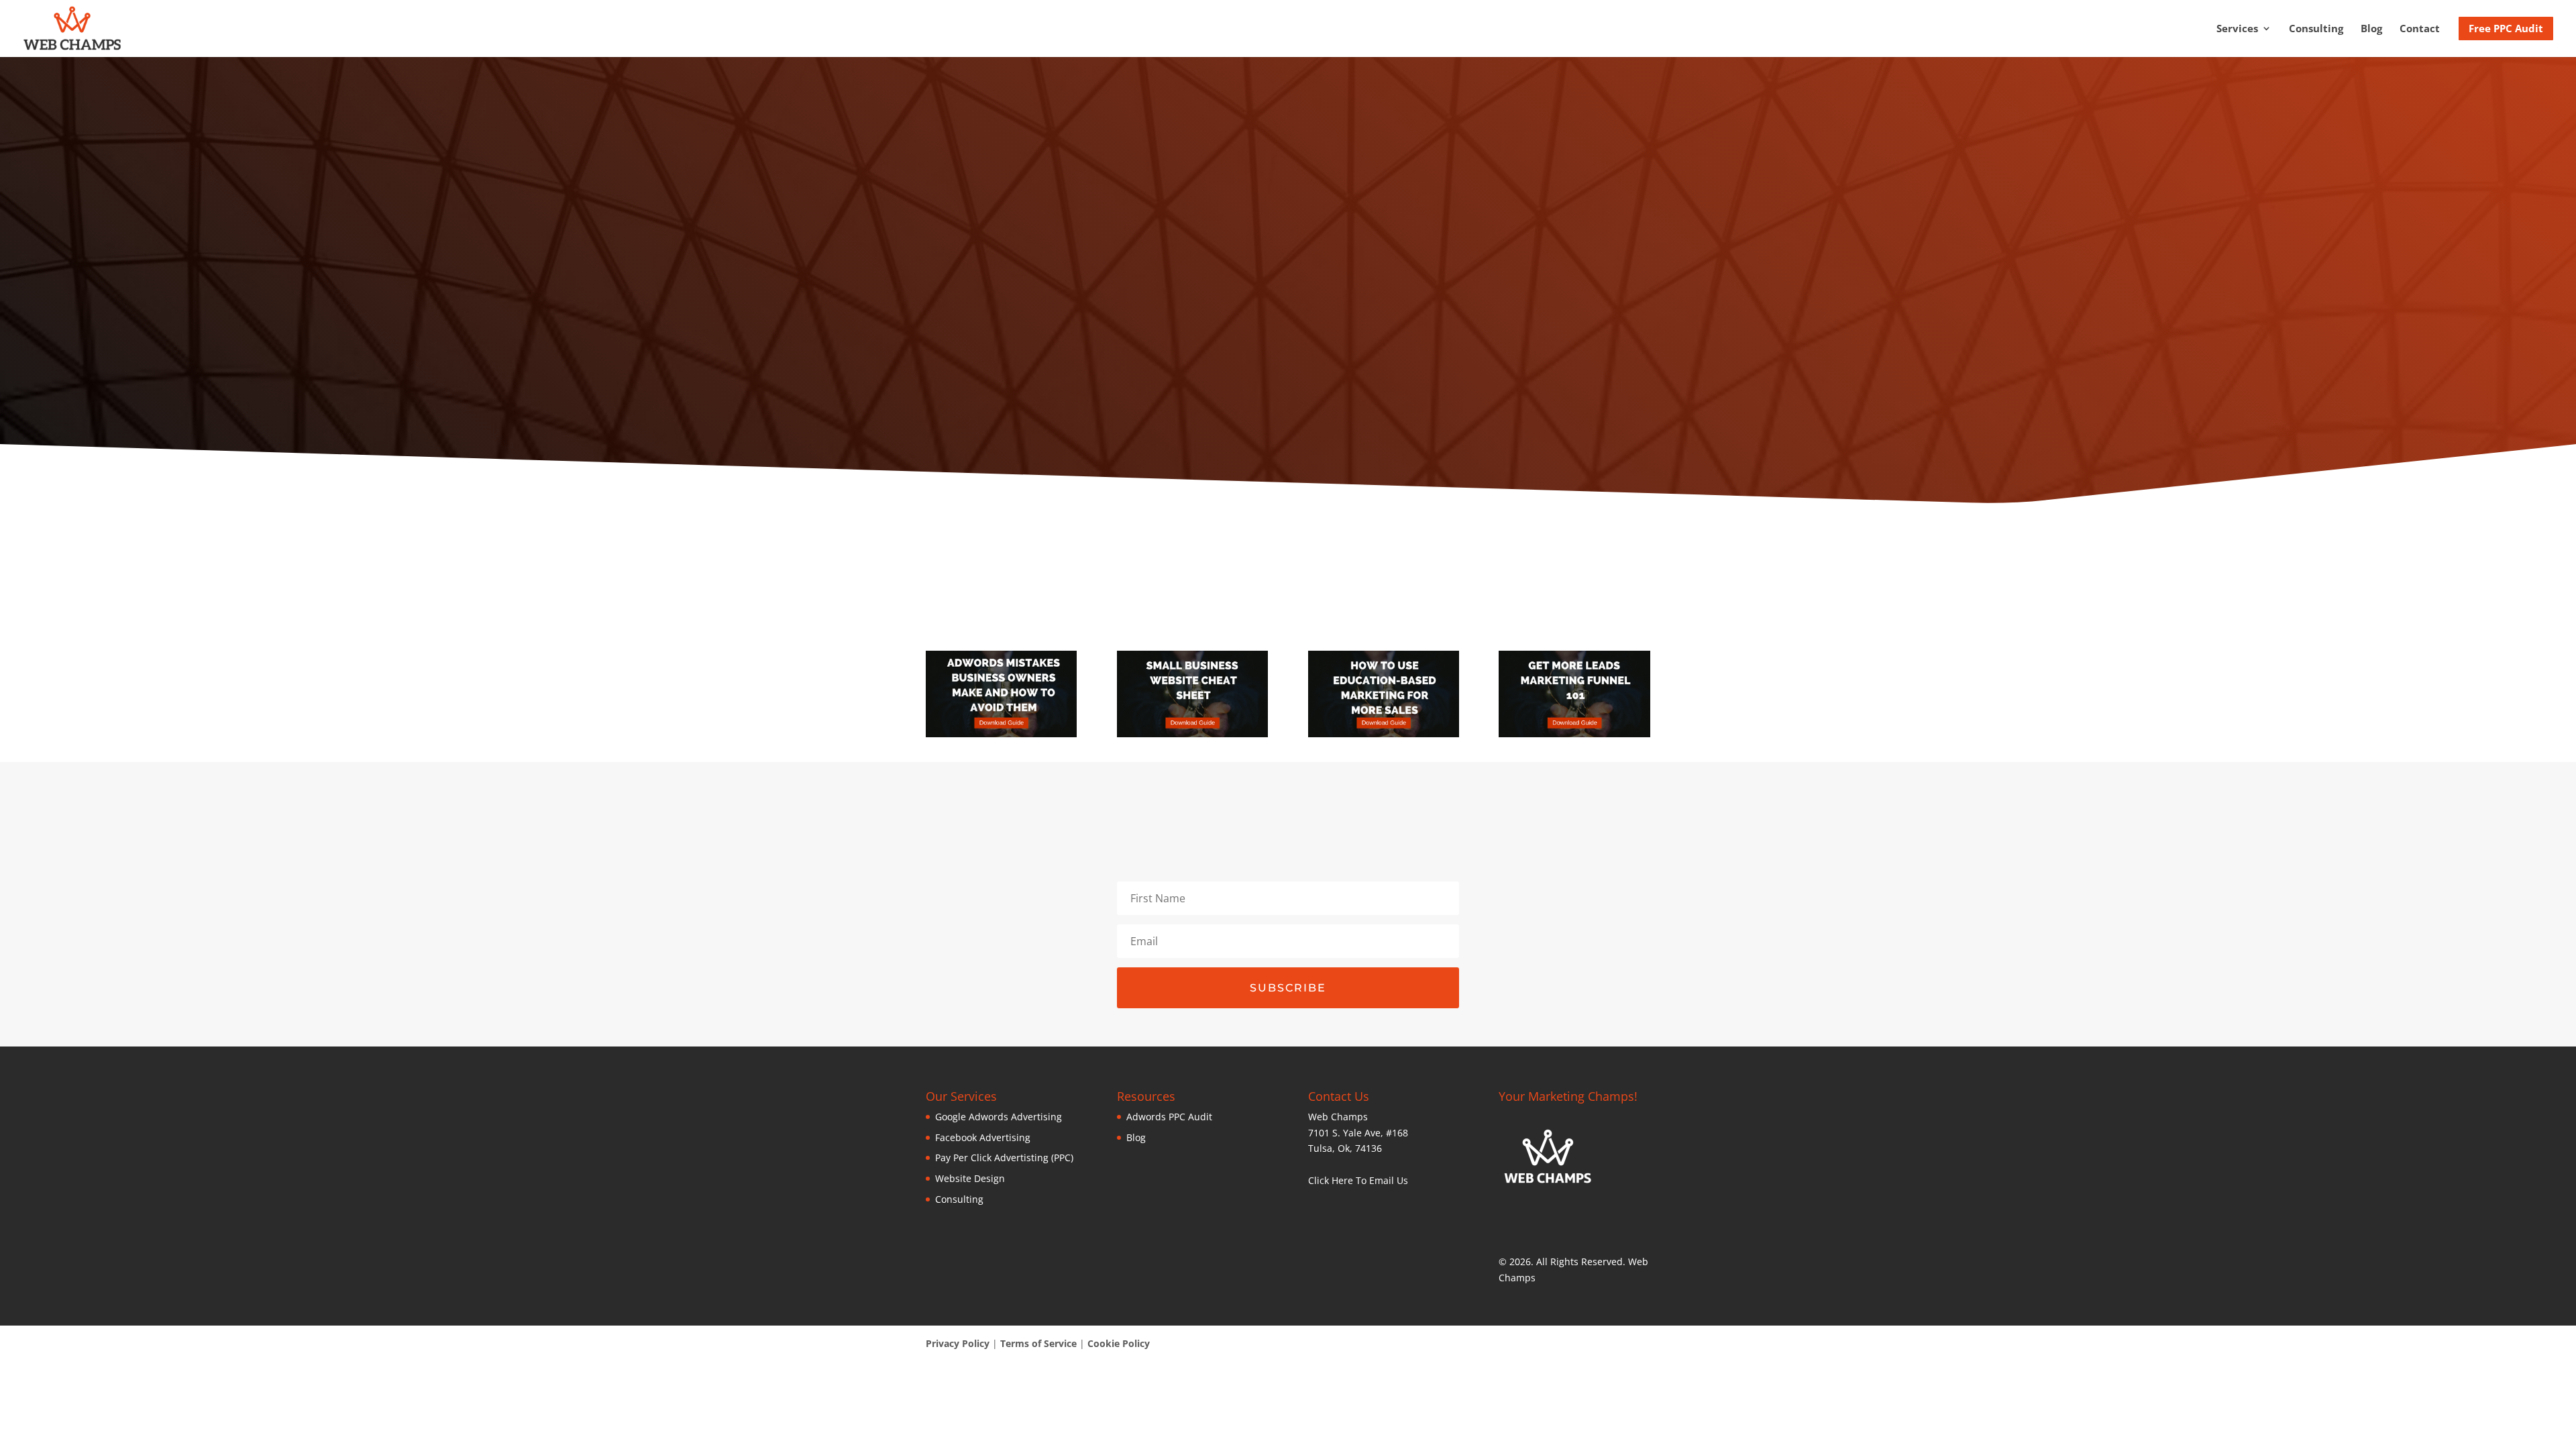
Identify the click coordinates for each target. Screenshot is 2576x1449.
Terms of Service (1038, 1343)
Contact (2420, 29)
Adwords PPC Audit (1169, 1117)
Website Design (970, 1178)
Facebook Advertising (983, 1137)
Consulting (2316, 29)
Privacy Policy (958, 1343)
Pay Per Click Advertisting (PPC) (1004, 1158)
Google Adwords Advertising (999, 1117)
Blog (2371, 29)
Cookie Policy (1119, 1343)
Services (2237, 29)
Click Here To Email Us (1358, 1180)
